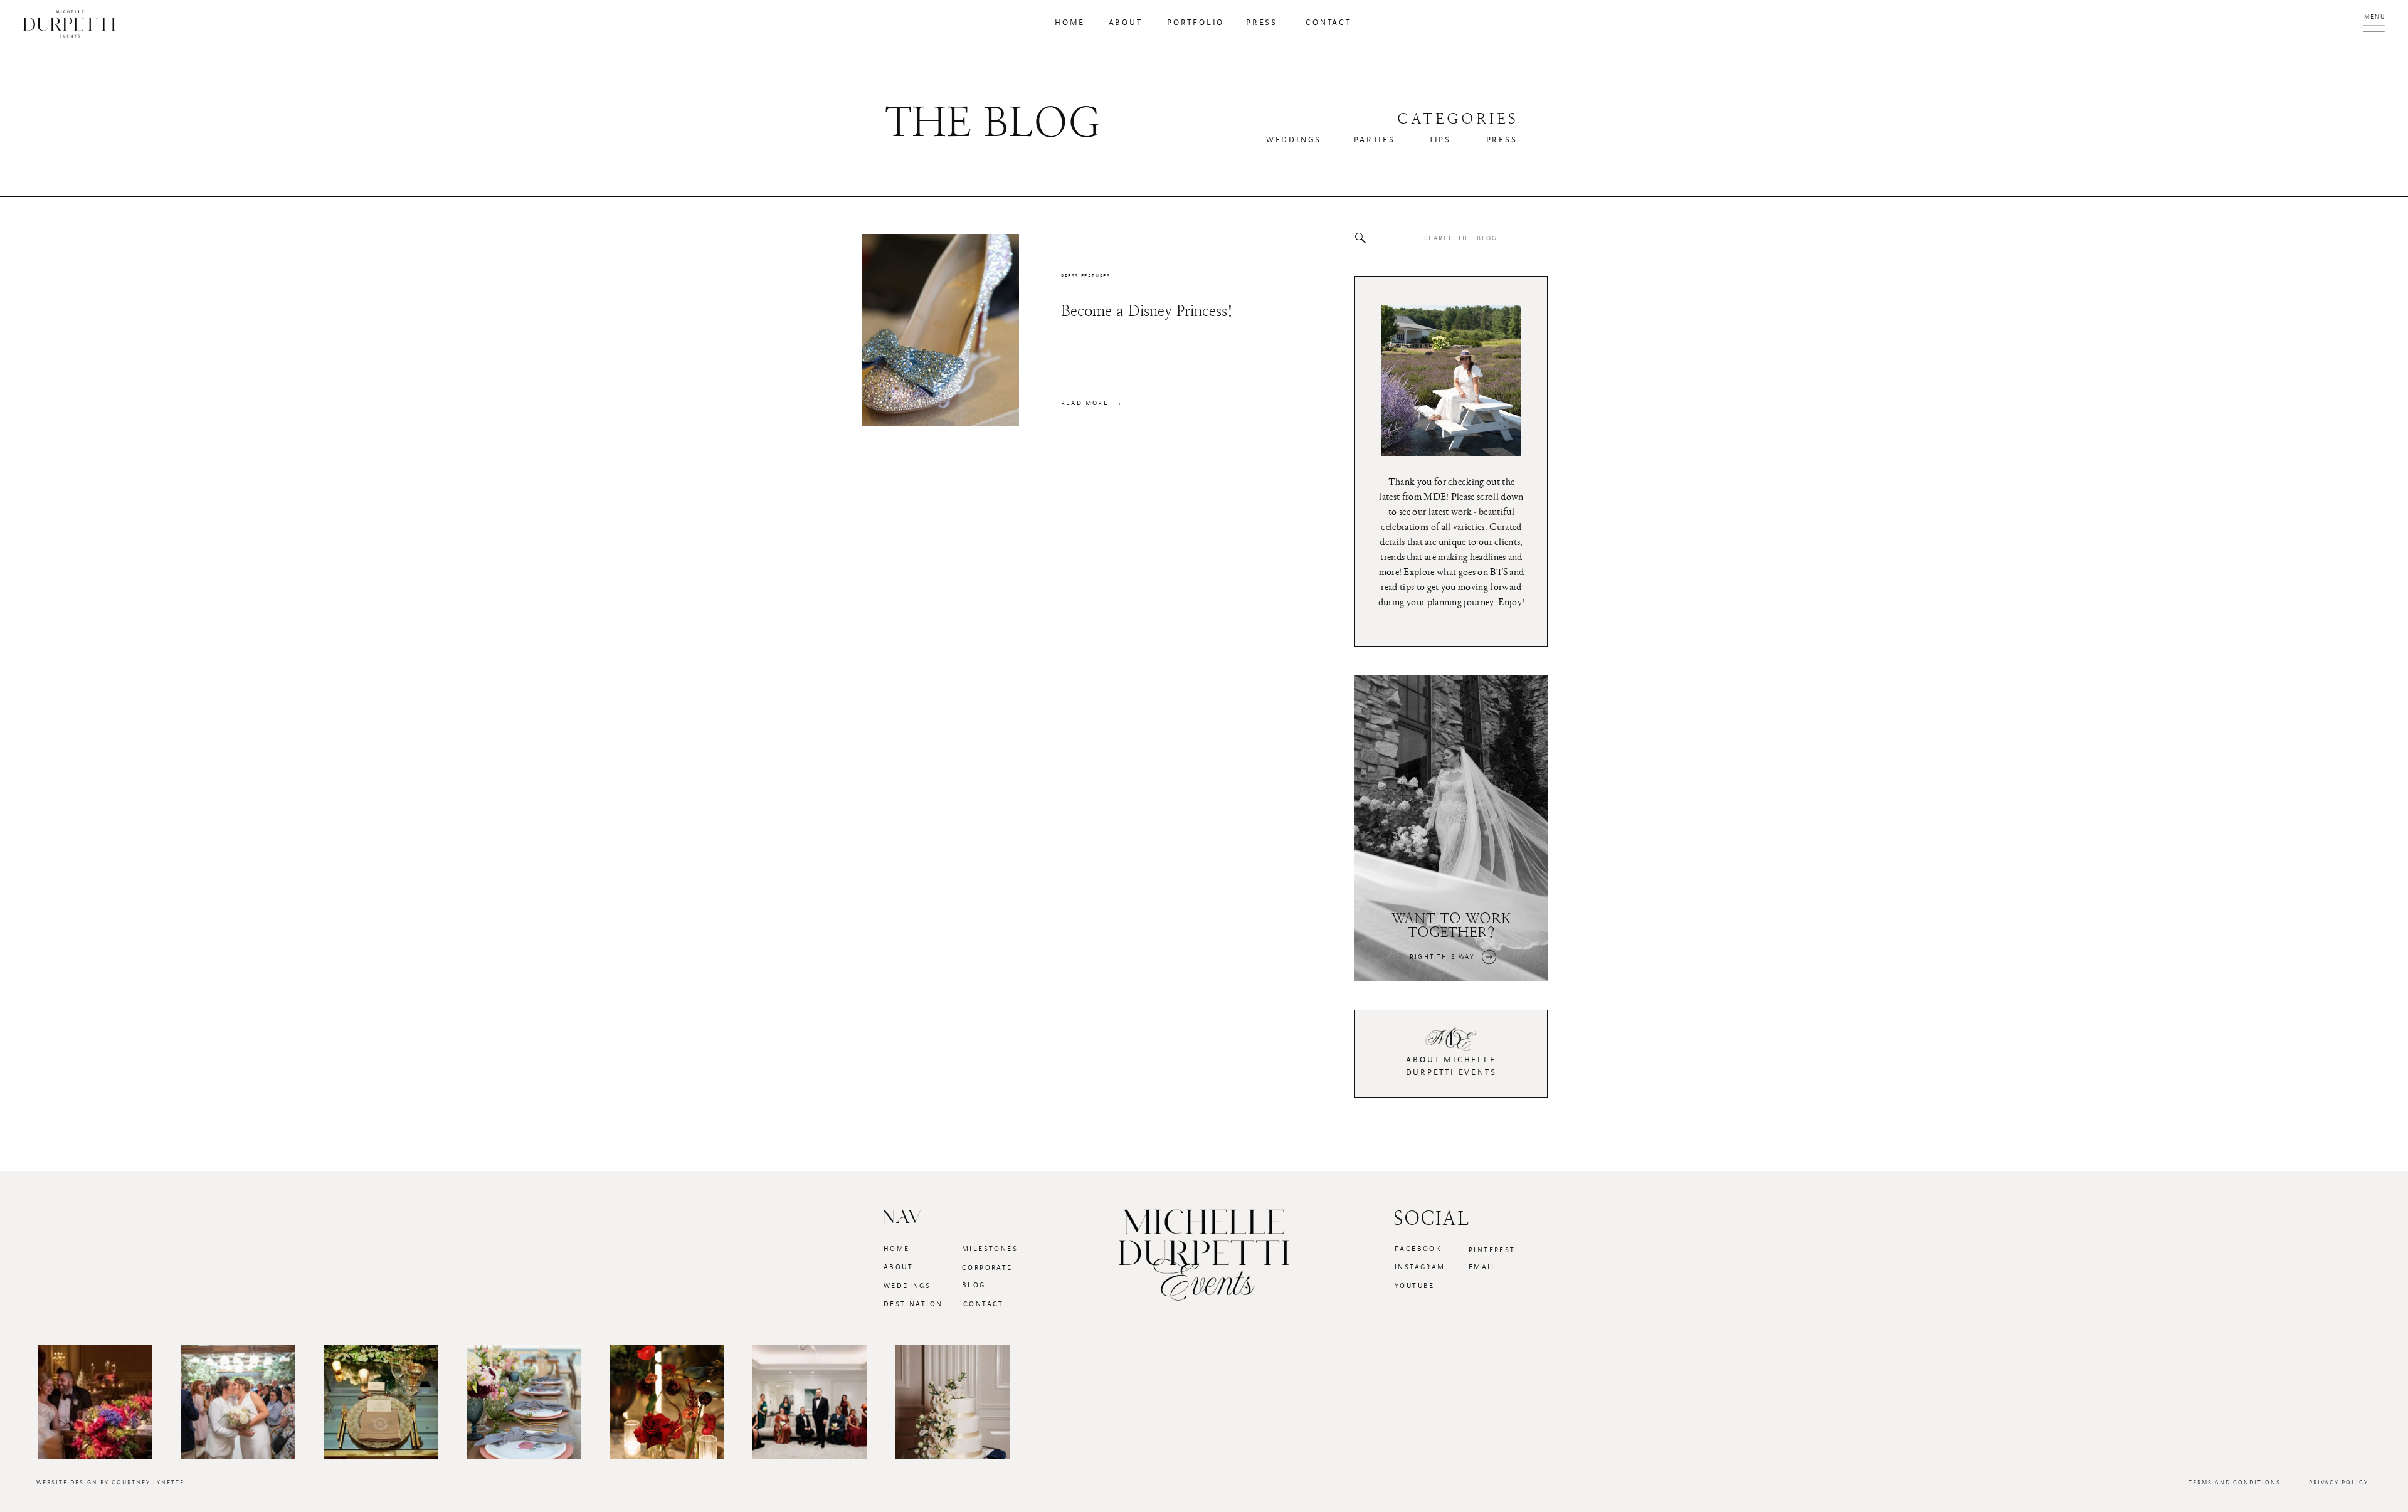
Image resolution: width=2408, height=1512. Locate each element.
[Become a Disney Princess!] (940, 330)
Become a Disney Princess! (1147, 311)
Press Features (1085, 276)
